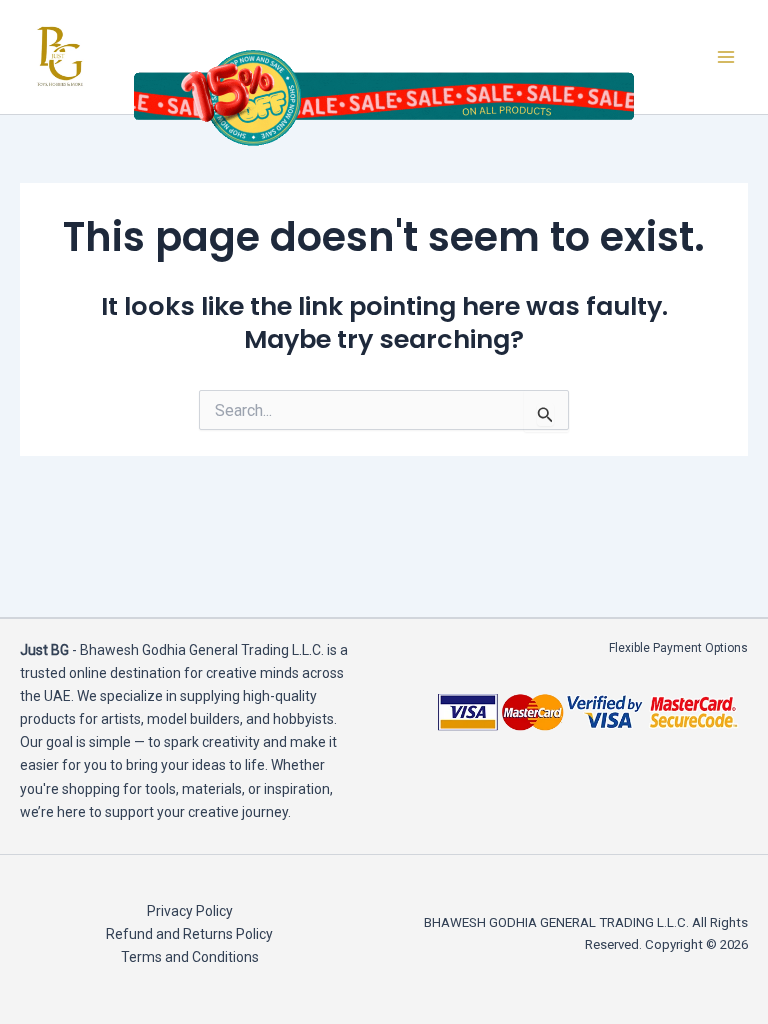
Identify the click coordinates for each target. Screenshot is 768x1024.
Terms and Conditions (190, 957)
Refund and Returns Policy (189, 934)
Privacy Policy (190, 911)
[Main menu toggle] (726, 57)
